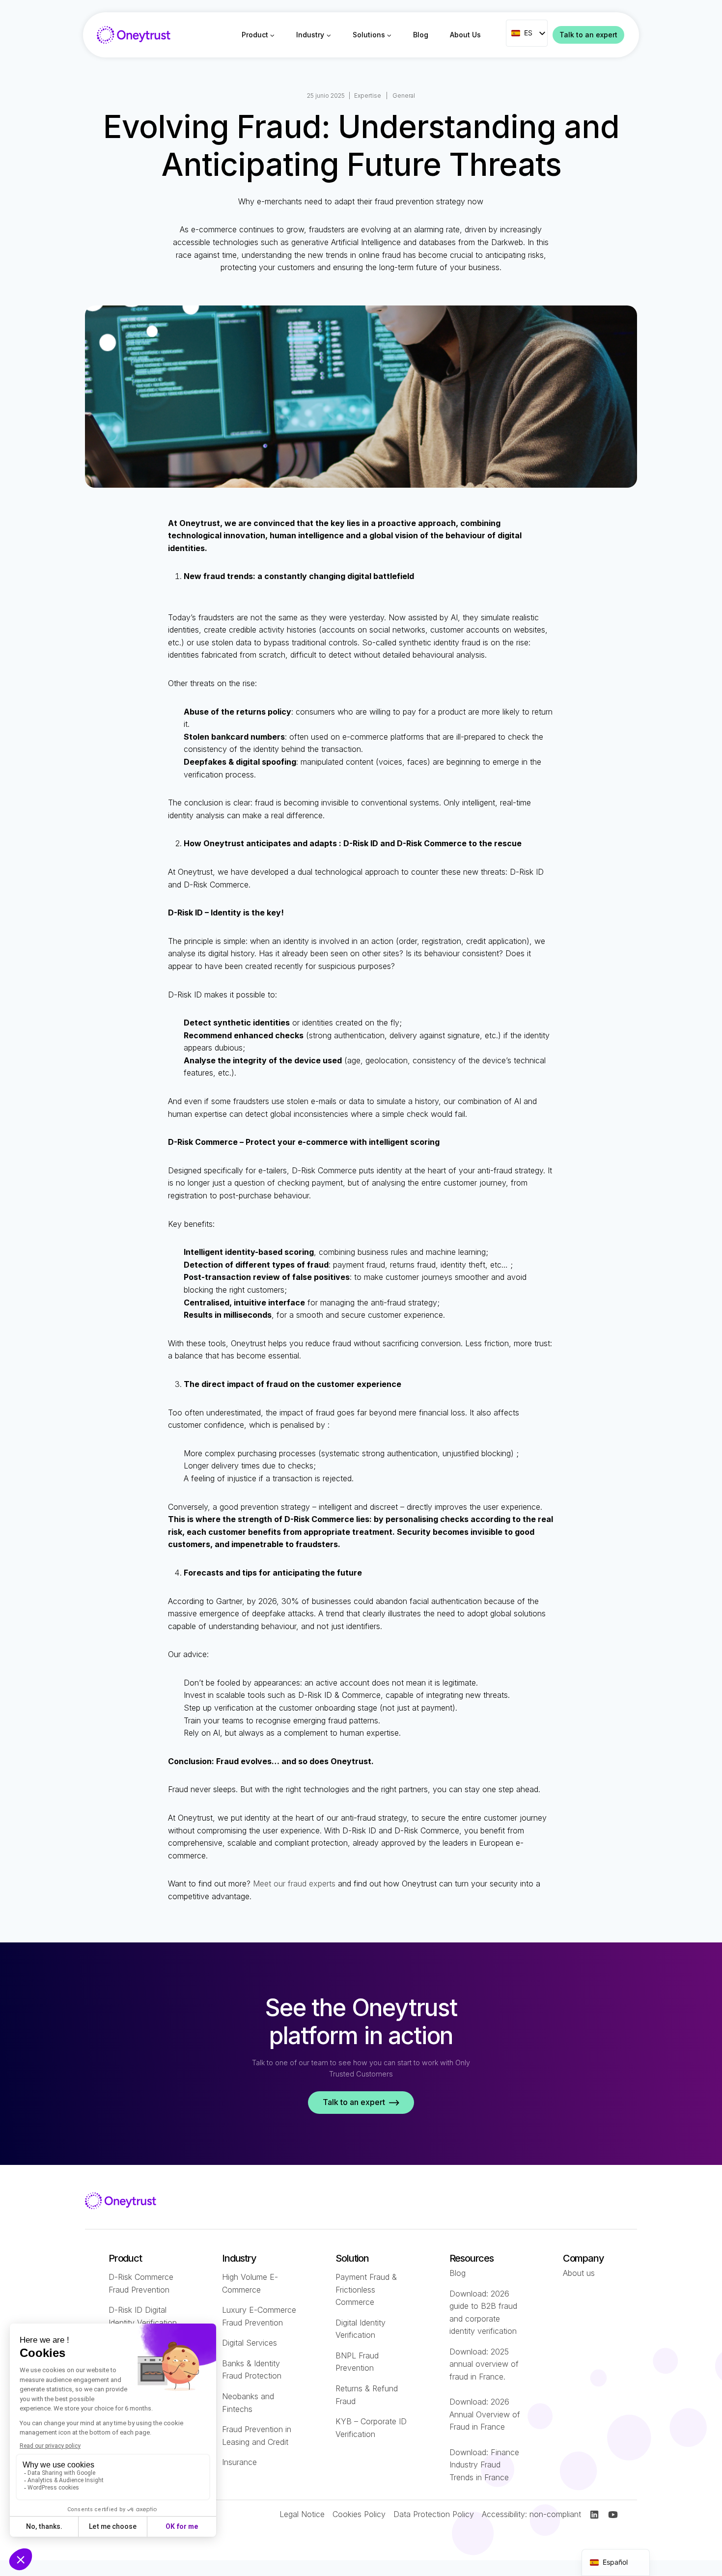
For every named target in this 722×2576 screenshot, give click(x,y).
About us (579, 2273)
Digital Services (250, 2343)
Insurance (239, 2462)
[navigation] (616, 2562)
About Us (465, 35)
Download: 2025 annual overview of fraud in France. (484, 2364)
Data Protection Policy (434, 2514)
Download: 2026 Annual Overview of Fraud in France (485, 2414)
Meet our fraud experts (294, 1884)
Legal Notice (302, 2514)
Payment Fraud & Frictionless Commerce (366, 2289)
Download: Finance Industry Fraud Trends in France (484, 2465)
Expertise (368, 96)
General (404, 96)
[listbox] (527, 33)
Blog (421, 35)
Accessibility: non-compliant (531, 2514)
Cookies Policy (359, 2514)
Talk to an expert (588, 35)
